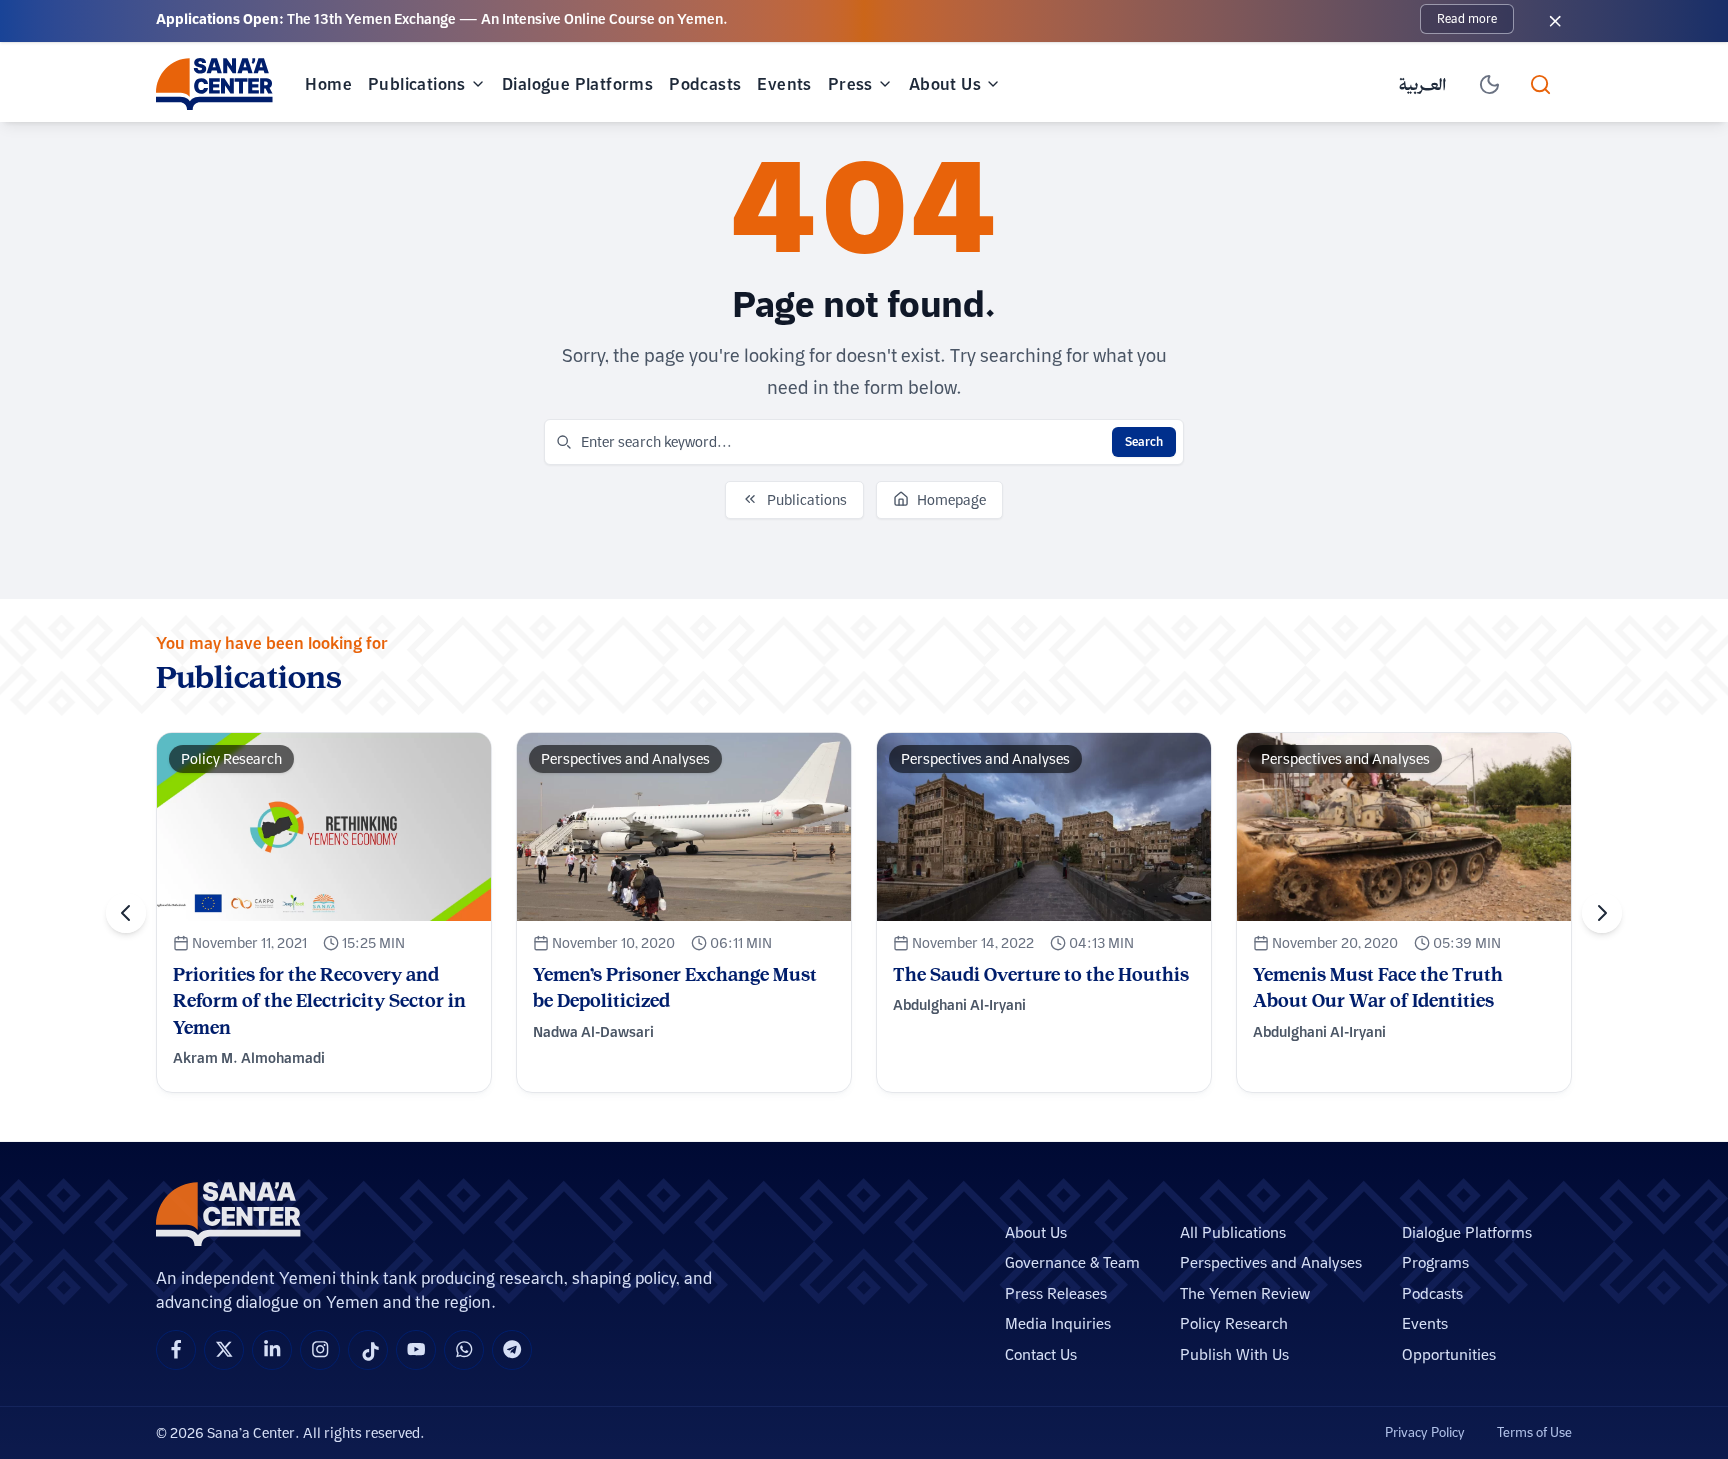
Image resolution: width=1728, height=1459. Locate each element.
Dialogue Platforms (577, 84)
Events (784, 84)
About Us (945, 84)
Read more (1467, 18)
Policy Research (1234, 1323)
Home (328, 84)
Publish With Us (1234, 1354)
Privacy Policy (1425, 1432)
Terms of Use (1534, 1432)
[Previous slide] (126, 913)
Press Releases (1056, 1293)
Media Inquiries (1058, 1323)
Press (850, 84)
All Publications (1233, 1232)
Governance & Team (1072, 1262)
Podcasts (705, 84)
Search (1144, 441)
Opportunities (1449, 1354)
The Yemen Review (1245, 1293)
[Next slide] (1602, 913)
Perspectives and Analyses (1271, 1262)
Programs (1435, 1262)
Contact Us (1041, 1354)
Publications (417, 84)
